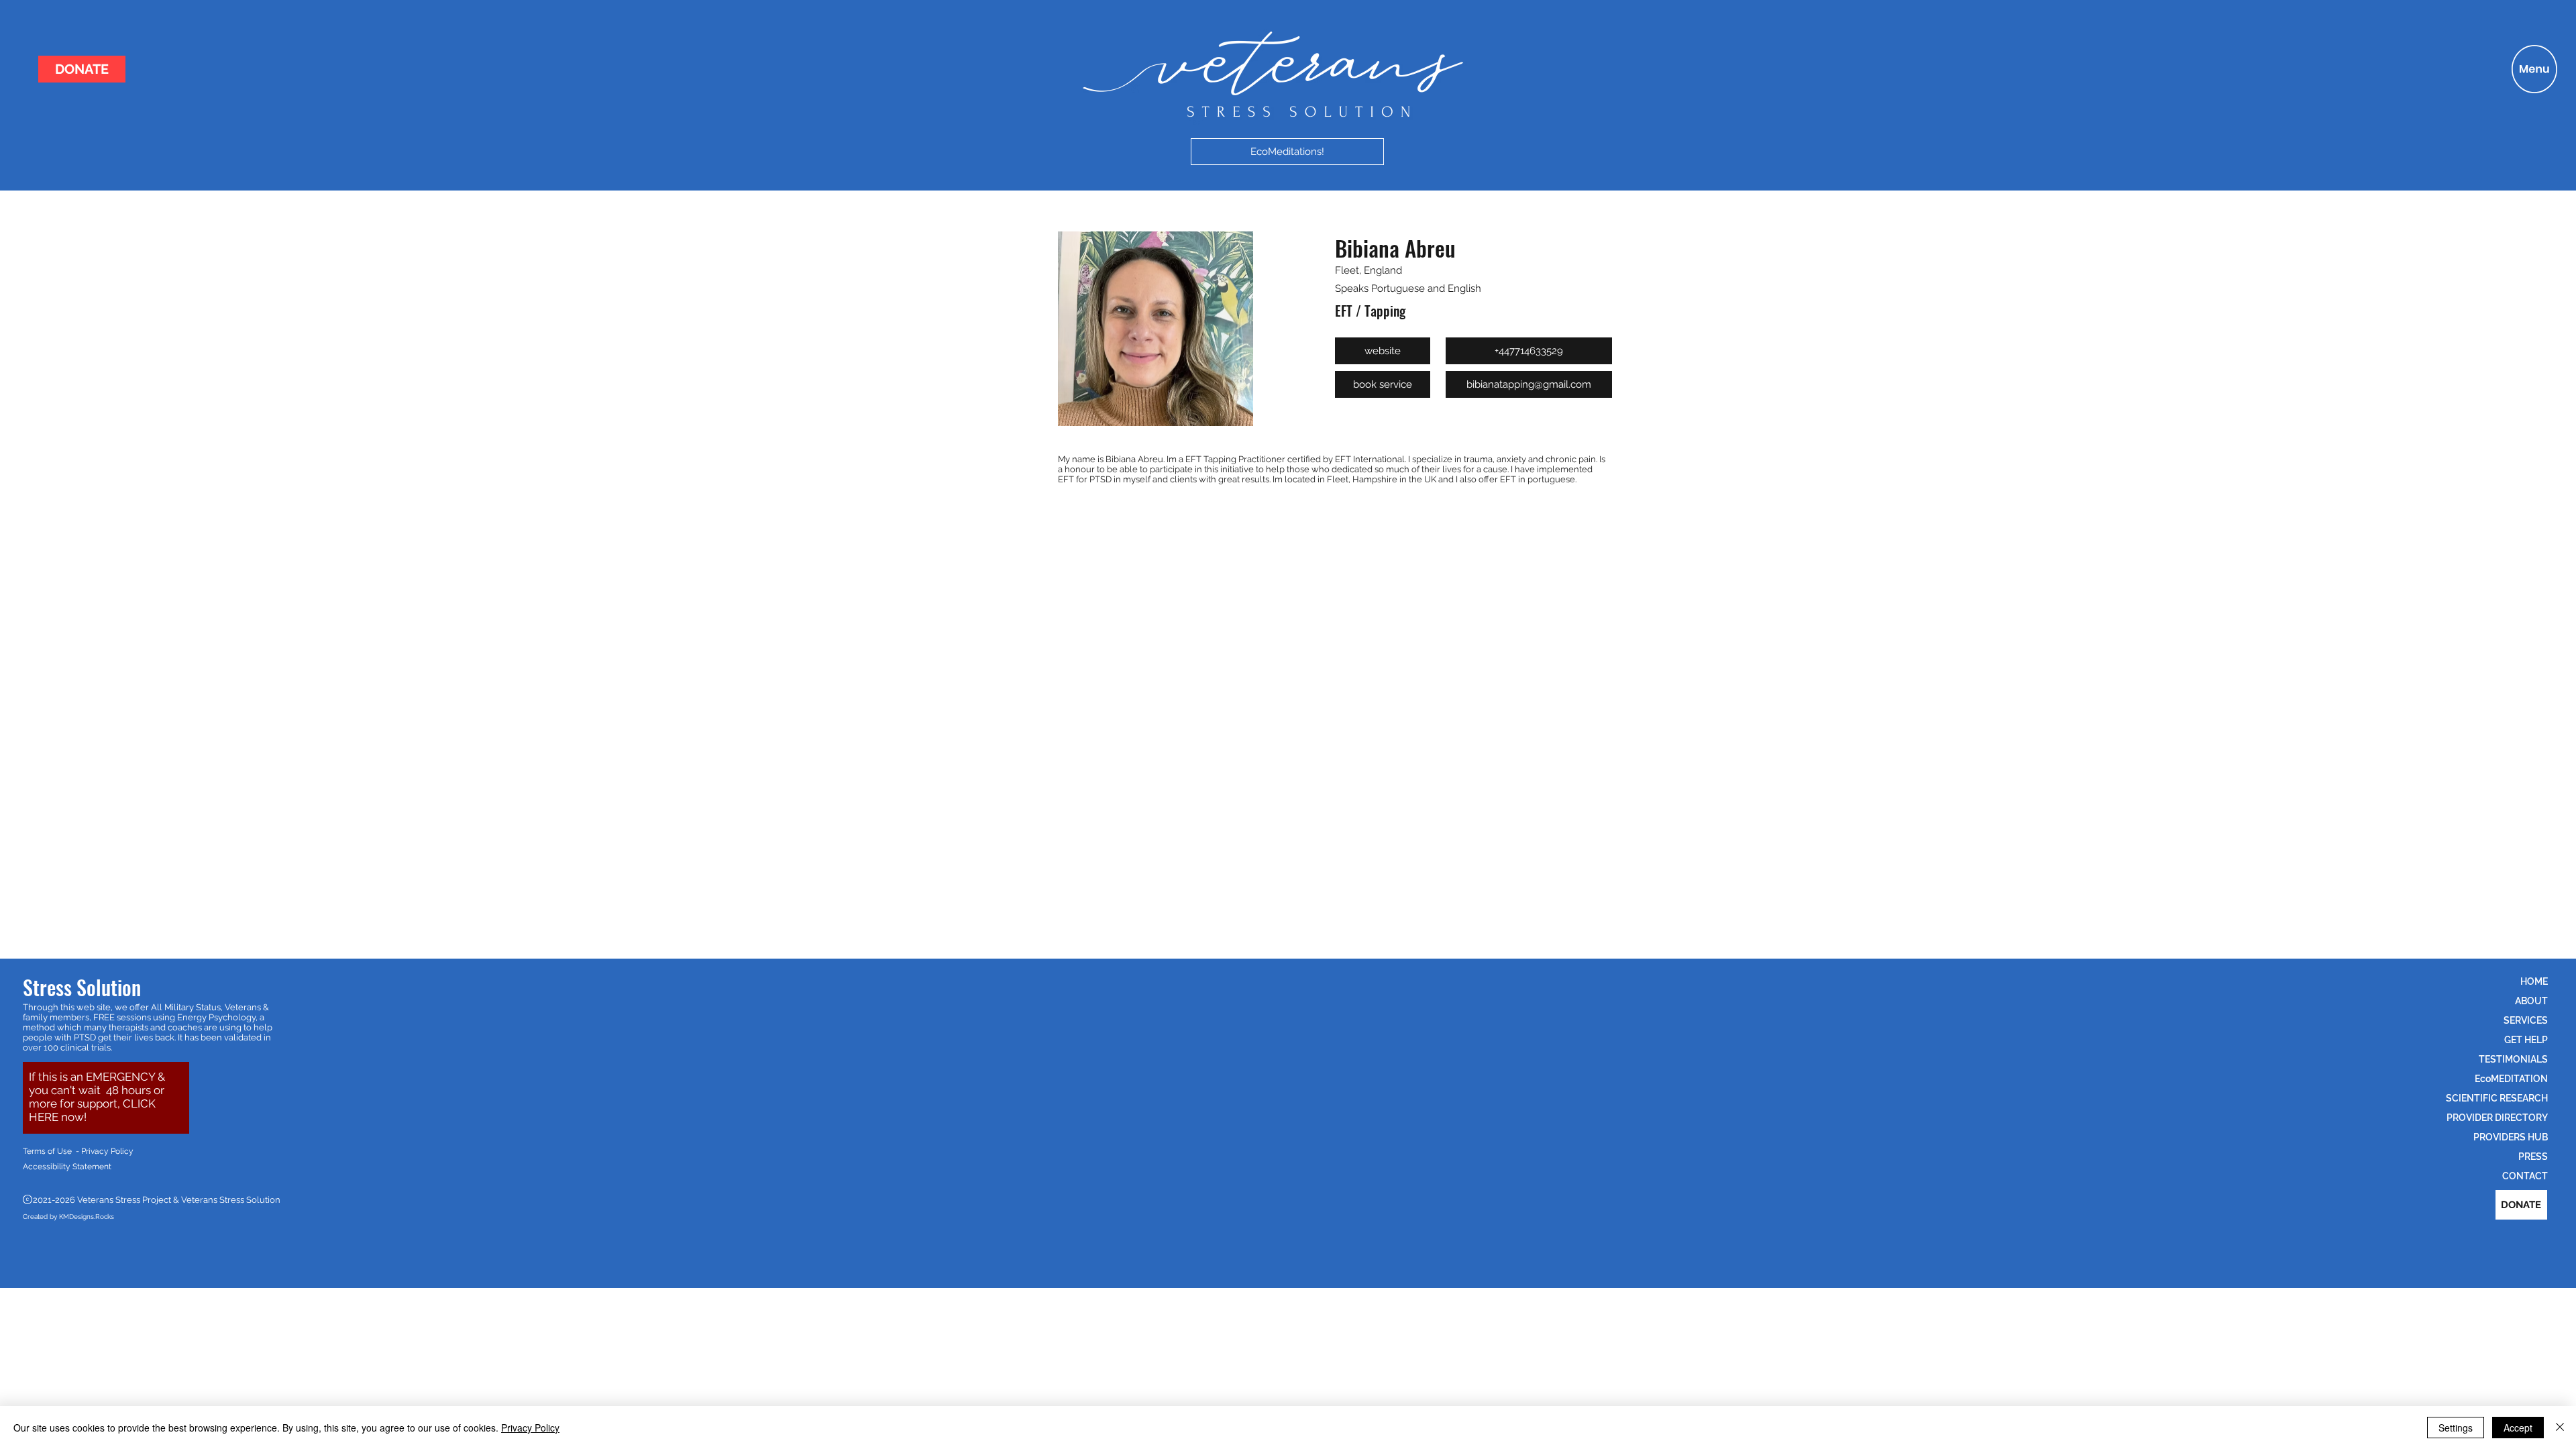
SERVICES (2526, 1020)
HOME (2534, 981)
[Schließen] (2560, 1428)
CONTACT (2525, 1176)
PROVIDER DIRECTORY (2497, 1118)
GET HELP (2526, 1040)
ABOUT (2531, 1001)
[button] (2534, 69)
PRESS (2533, 1157)
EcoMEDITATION (2511, 1079)
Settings (2456, 1428)
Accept (2518, 1428)
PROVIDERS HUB (2511, 1137)
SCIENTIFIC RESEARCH (2497, 1098)
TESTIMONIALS (2513, 1059)
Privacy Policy (530, 1428)
